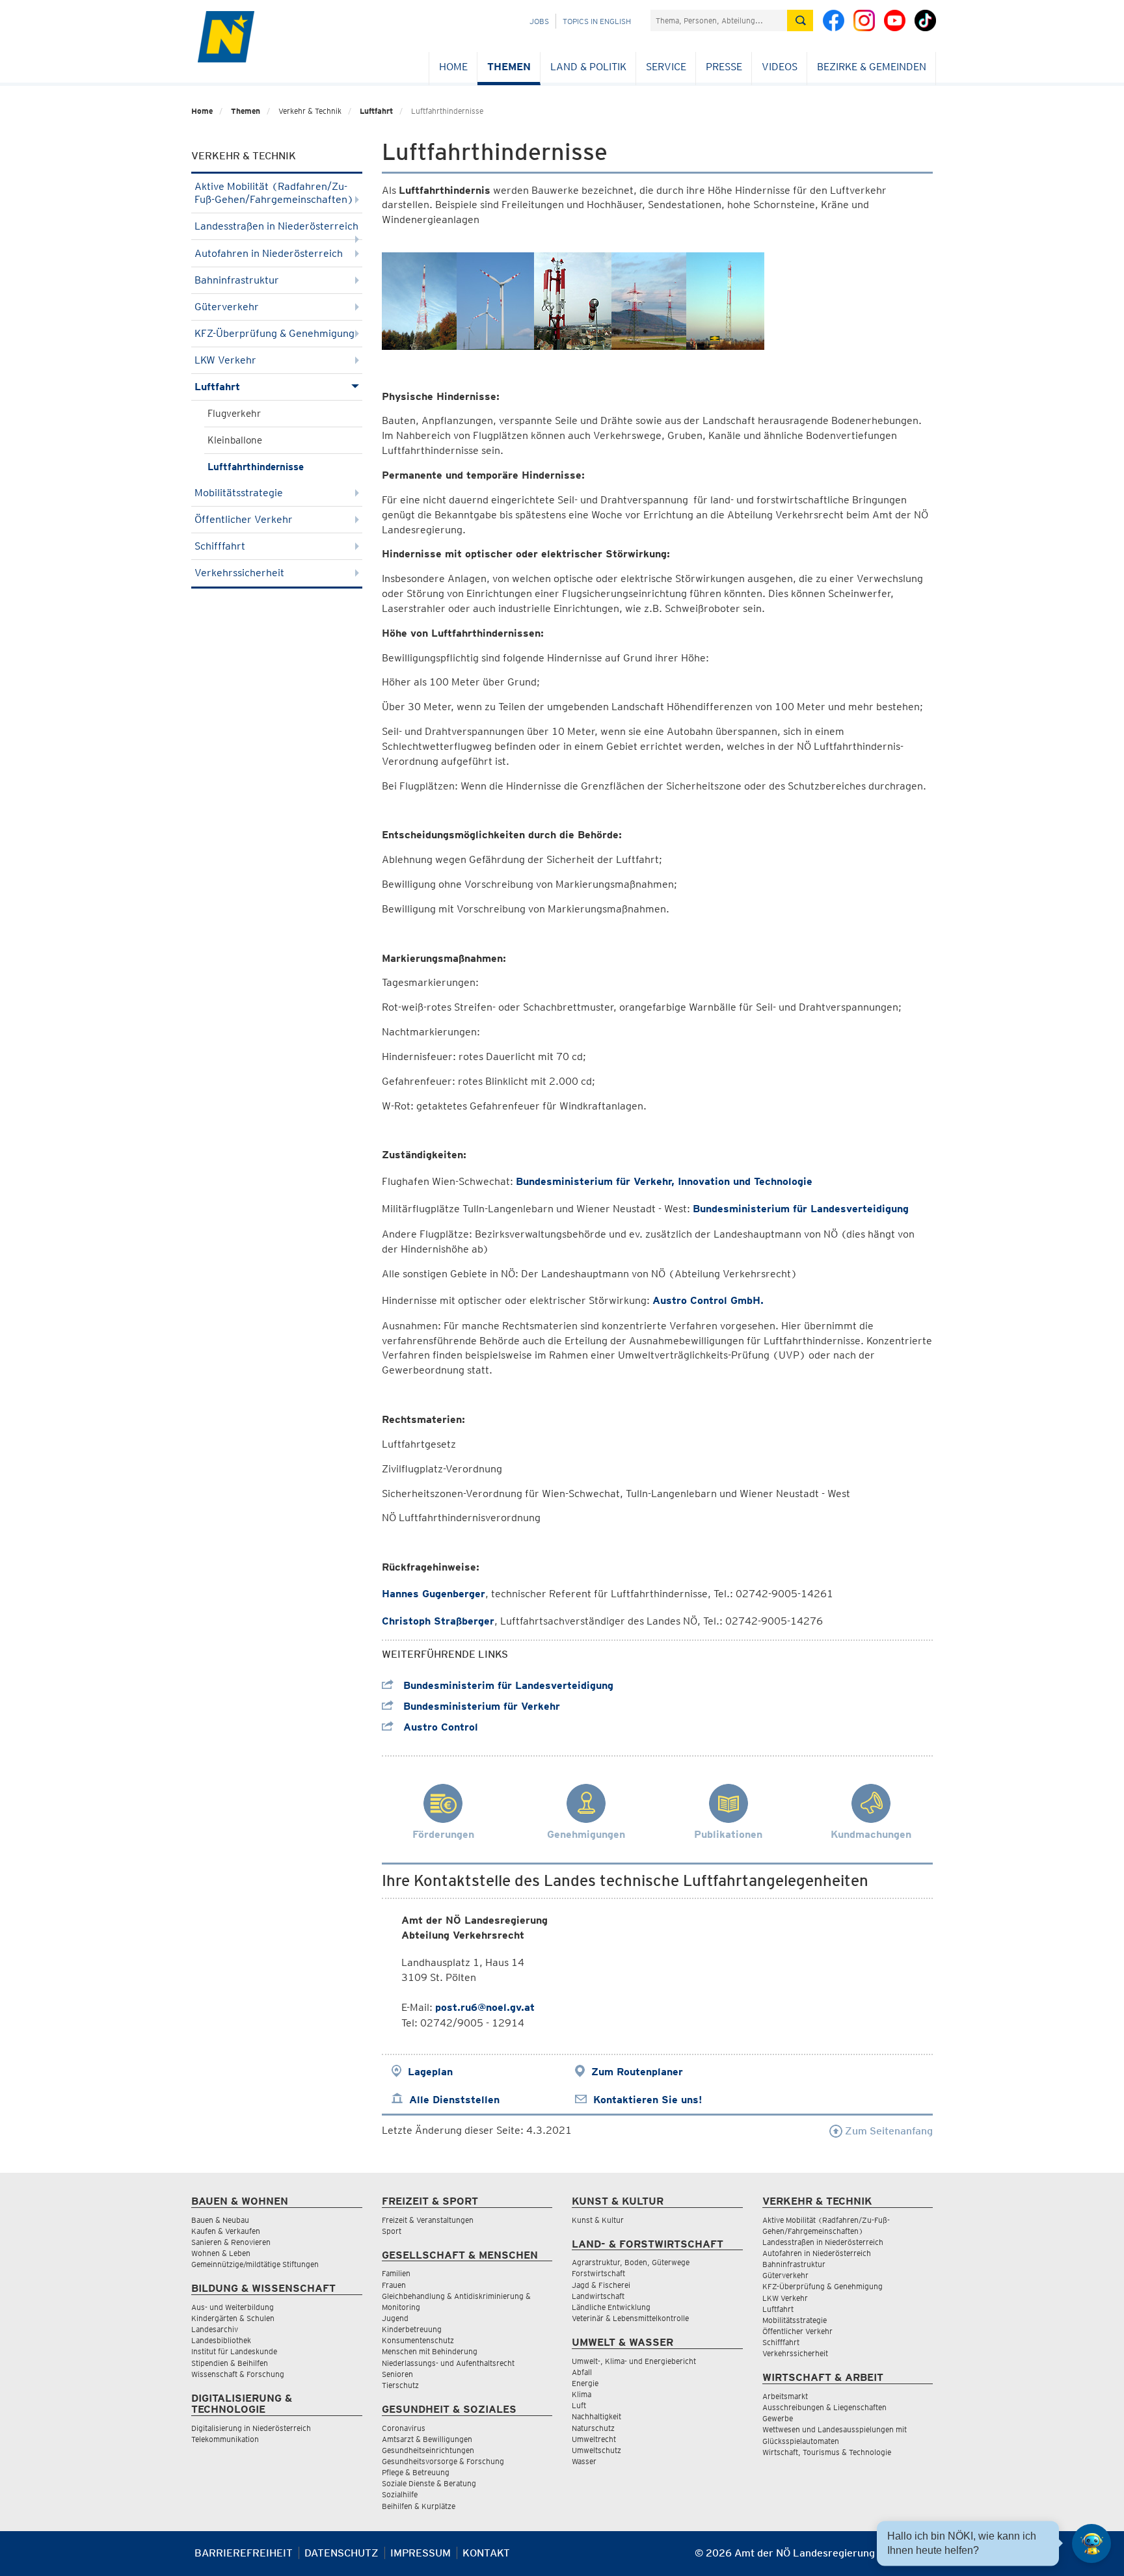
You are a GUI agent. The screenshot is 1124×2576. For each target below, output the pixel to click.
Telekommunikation (225, 2439)
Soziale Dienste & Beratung (429, 2483)
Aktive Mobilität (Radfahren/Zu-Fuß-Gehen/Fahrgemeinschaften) (274, 193)
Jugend (395, 2318)
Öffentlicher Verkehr (244, 519)
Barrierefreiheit (244, 2553)
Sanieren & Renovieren (231, 2242)
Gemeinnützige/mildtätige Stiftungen (255, 2264)
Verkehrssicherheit (239, 573)
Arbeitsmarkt (785, 2396)
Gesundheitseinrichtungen (428, 2450)
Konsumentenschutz (418, 2340)
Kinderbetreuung (412, 2329)
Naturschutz (593, 2428)
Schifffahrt (220, 546)
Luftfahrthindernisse (256, 467)
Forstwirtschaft (598, 2273)
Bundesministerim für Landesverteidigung (507, 1685)
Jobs (539, 21)
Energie (585, 2383)
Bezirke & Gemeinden (872, 67)
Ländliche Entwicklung (611, 2307)
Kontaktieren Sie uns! (648, 2100)
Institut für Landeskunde (234, 2351)
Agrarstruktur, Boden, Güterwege (631, 2262)
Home (453, 67)
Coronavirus (404, 2428)
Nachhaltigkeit (596, 2416)
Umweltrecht (594, 2439)
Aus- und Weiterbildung (233, 2307)
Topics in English (597, 21)
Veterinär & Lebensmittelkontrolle (630, 2318)
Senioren (397, 2374)
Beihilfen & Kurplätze (419, 2506)
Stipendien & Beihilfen (230, 2363)
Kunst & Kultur (598, 2220)
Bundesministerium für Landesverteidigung (801, 1209)
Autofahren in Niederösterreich (269, 253)
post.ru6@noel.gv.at (485, 2007)
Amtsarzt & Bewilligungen (427, 2439)
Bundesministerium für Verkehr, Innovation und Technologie (664, 1181)
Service (666, 67)
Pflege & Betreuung (416, 2472)
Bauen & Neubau (220, 2220)
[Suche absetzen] (800, 20)
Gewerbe (778, 2418)
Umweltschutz (596, 2450)
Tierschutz (400, 2385)
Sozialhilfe (400, 2494)
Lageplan (430, 2072)
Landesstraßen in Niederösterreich (276, 226)
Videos (780, 67)
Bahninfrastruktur (237, 280)
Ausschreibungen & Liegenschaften (824, 2407)
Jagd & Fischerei (601, 2285)
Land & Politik (588, 67)
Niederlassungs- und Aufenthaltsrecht (448, 2363)
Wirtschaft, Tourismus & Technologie (827, 2452)
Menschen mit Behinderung (430, 2351)
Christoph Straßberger (438, 1621)
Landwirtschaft (598, 2296)
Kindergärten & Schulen (233, 2318)
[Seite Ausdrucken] (921, 2558)
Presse (724, 67)
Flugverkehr (234, 414)
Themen (509, 67)
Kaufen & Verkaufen (226, 2231)
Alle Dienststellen (454, 2100)
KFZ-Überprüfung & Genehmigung (274, 333)
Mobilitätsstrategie (239, 493)
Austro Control (439, 1727)
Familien (396, 2273)
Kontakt (486, 2553)
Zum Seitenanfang (888, 2131)
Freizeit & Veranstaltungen (428, 2220)
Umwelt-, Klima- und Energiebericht (634, 2361)
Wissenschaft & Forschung (238, 2374)
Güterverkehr (227, 307)
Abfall (582, 2372)
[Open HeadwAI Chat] (1091, 2543)
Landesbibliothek (221, 2340)
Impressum (421, 2553)
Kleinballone (235, 440)
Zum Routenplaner (637, 2072)
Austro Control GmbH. (708, 1300)
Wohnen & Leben (221, 2253)
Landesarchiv (215, 2329)
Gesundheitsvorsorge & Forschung (443, 2461)
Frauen (394, 2285)
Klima (582, 2394)
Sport (392, 2231)
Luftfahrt (376, 111)
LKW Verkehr (225, 360)
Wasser (584, 2461)
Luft (579, 2405)
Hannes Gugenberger (434, 1594)
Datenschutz (341, 2553)
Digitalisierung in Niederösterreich (251, 2428)
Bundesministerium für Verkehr (480, 1706)
